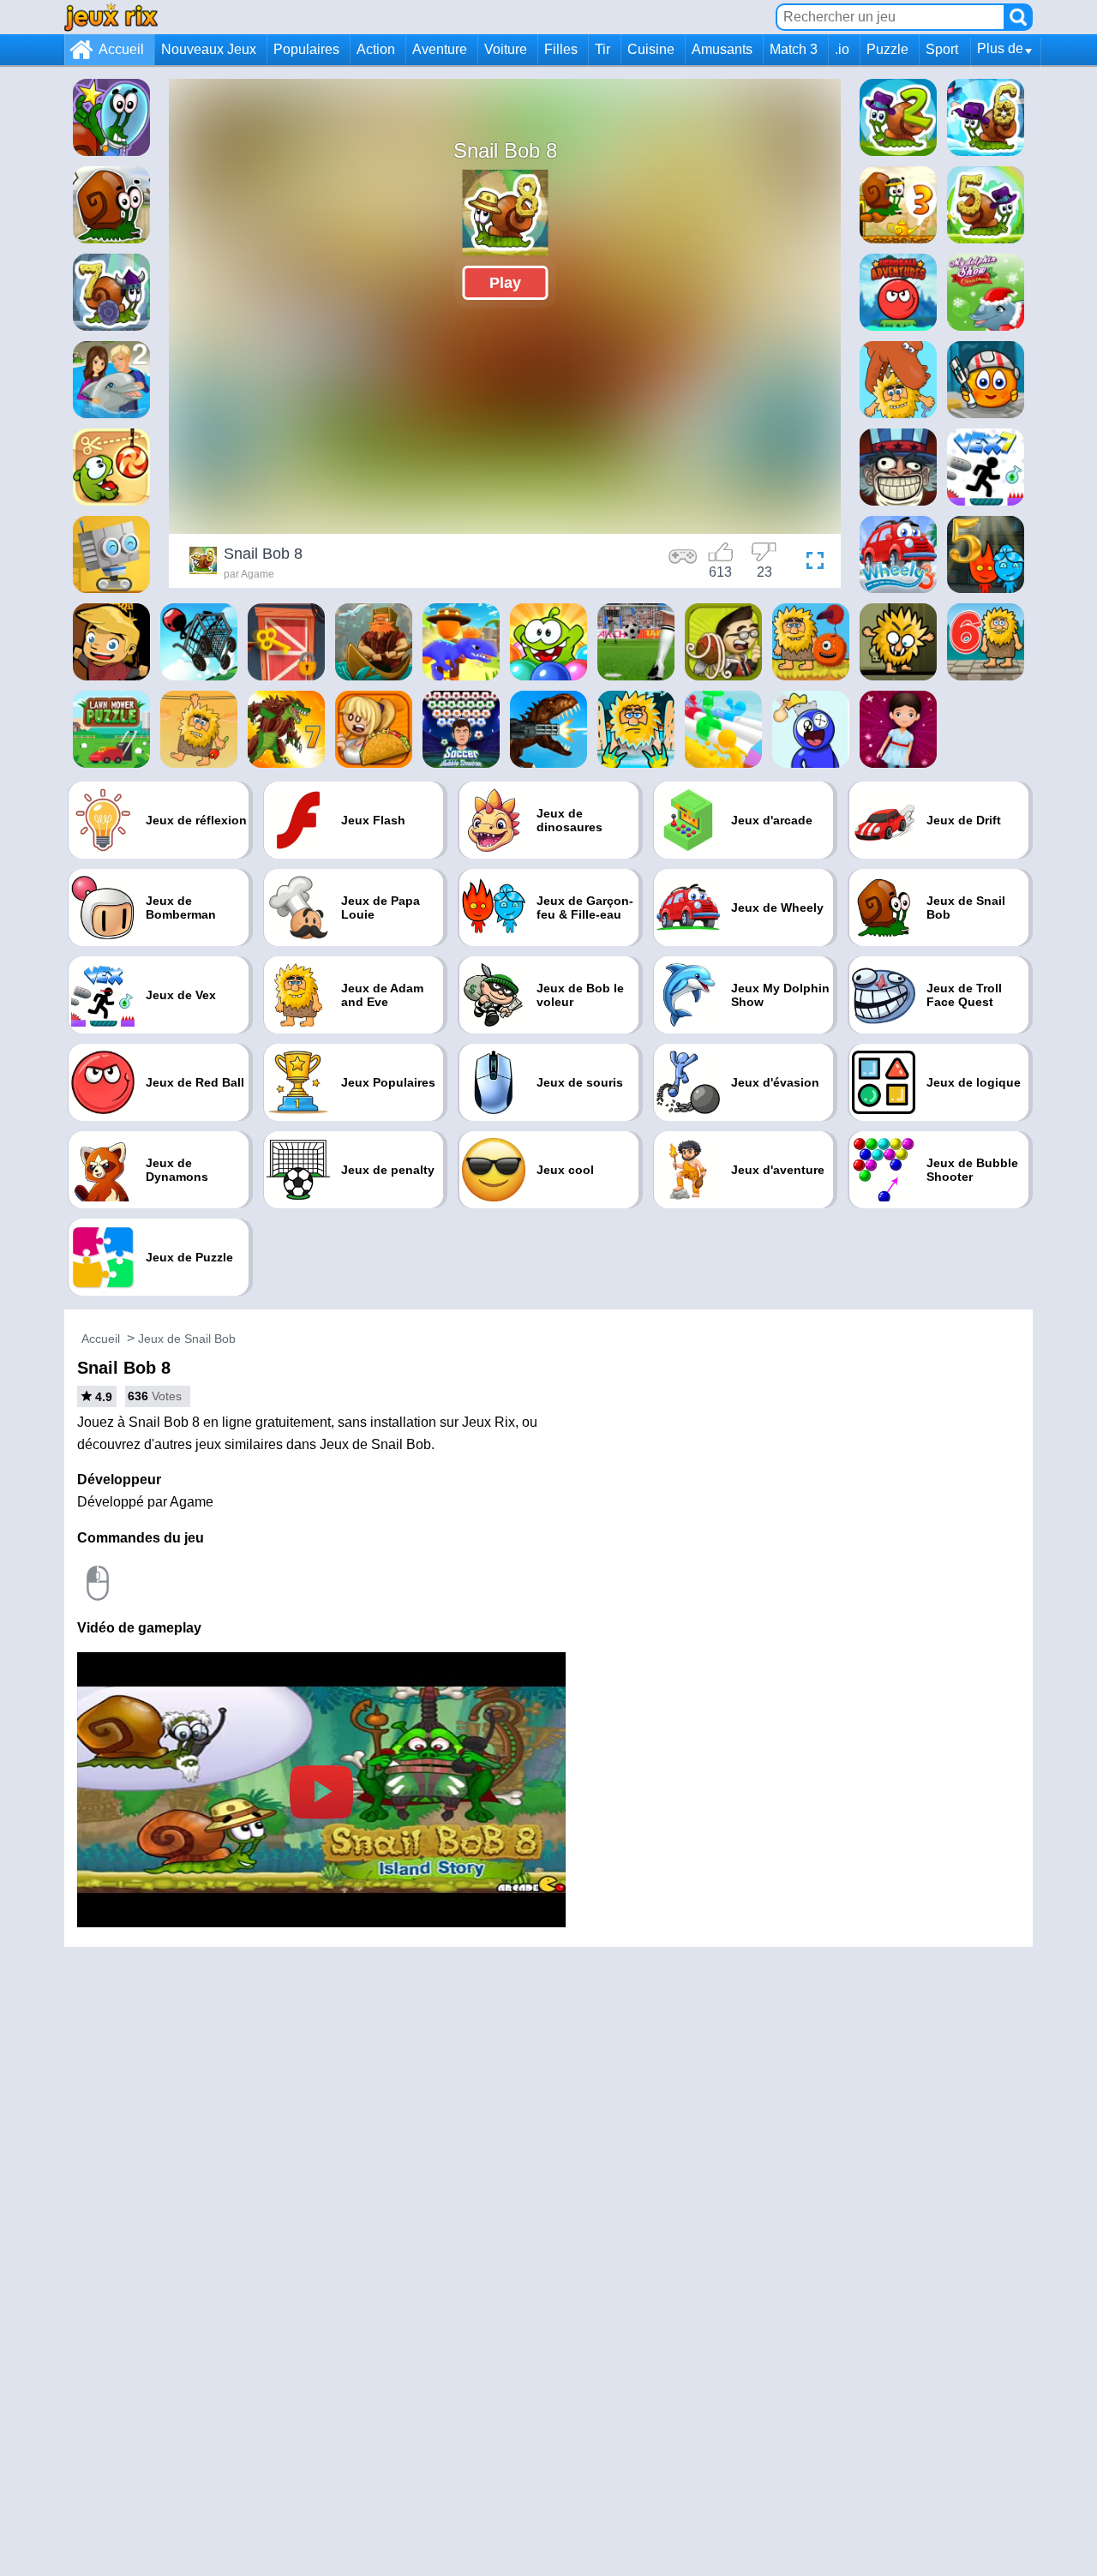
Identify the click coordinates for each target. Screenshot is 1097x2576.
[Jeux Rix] (111, 17)
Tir (602, 49)
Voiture (506, 49)
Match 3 (794, 49)
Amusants (722, 49)
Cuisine (651, 49)
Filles (561, 49)
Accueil (121, 49)
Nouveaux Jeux (209, 49)
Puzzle (887, 49)
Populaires (306, 49)
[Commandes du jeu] (683, 563)
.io (842, 49)
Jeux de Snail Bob (187, 1339)
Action (376, 49)
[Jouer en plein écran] (811, 563)
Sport (942, 49)
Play (505, 283)
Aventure (440, 49)
